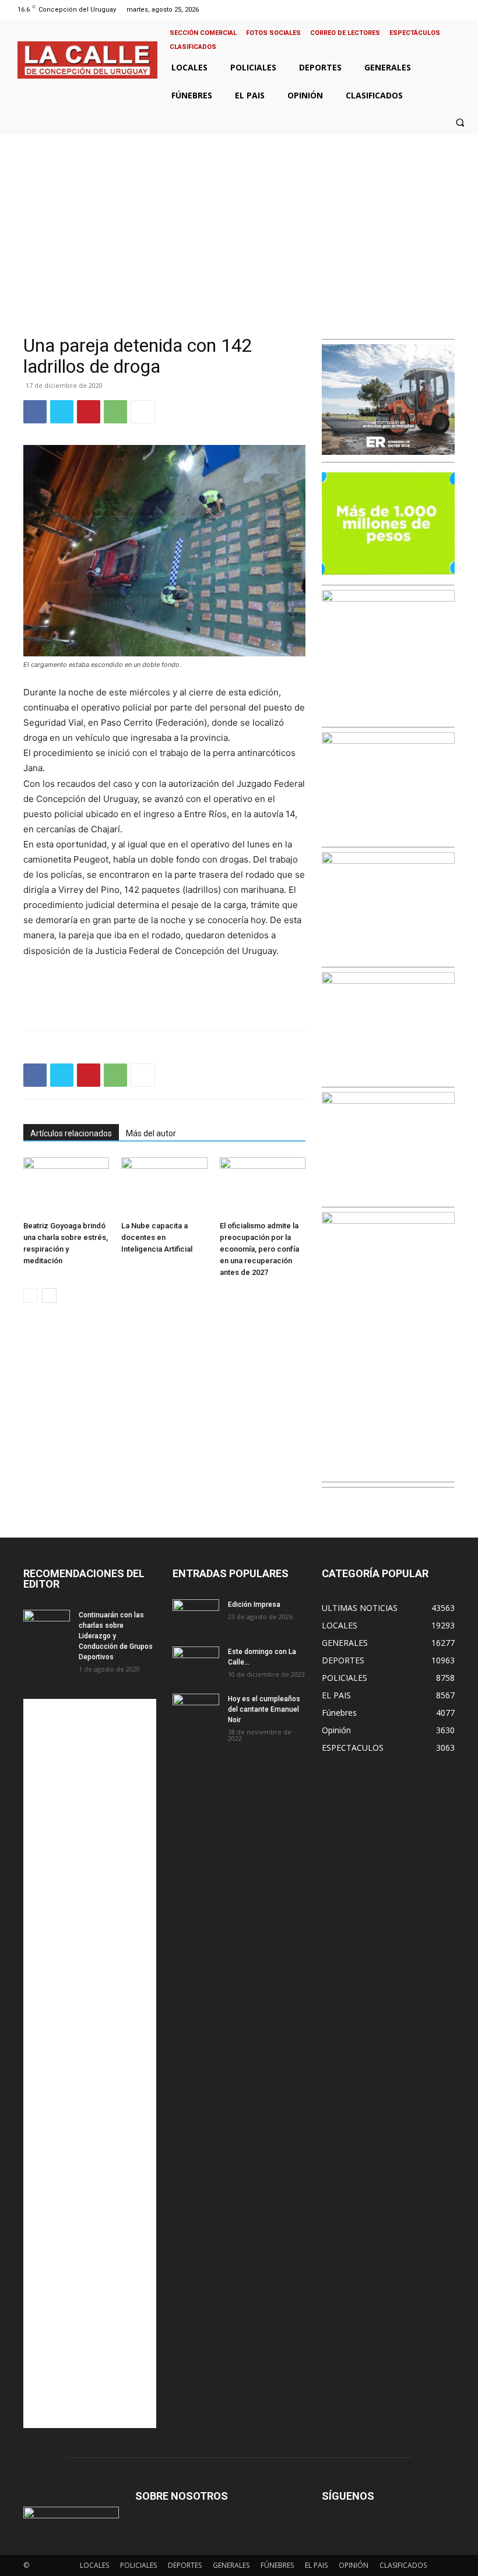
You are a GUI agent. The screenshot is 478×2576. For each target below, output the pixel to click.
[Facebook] (418, 10)
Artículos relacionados (71, 1133)
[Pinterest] (89, 412)
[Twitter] (448, 10)
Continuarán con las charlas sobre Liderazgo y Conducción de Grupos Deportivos (116, 1636)
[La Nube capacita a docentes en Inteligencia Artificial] (164, 1187)
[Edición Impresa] (196, 1616)
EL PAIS (316, 2565)
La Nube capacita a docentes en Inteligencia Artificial (157, 1237)
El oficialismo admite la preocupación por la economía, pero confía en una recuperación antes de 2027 (259, 1249)
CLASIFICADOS (403, 2565)
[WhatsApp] (115, 412)
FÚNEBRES (277, 2565)
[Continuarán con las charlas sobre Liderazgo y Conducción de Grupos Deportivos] (47, 1626)
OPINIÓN (354, 2565)
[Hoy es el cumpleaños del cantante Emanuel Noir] (196, 1710)
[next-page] (49, 1296)
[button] (460, 122)
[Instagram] (433, 10)
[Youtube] (463, 10)
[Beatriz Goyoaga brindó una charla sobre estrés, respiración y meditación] (66, 1187)
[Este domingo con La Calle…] (196, 1663)
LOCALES (94, 2565)
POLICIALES (138, 2565)
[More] (143, 412)
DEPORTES (185, 2565)
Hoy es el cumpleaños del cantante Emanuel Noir (264, 1709)
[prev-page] (31, 1296)
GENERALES (231, 2565)
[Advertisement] (239, 222)
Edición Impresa (254, 1605)
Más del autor (151, 1133)
